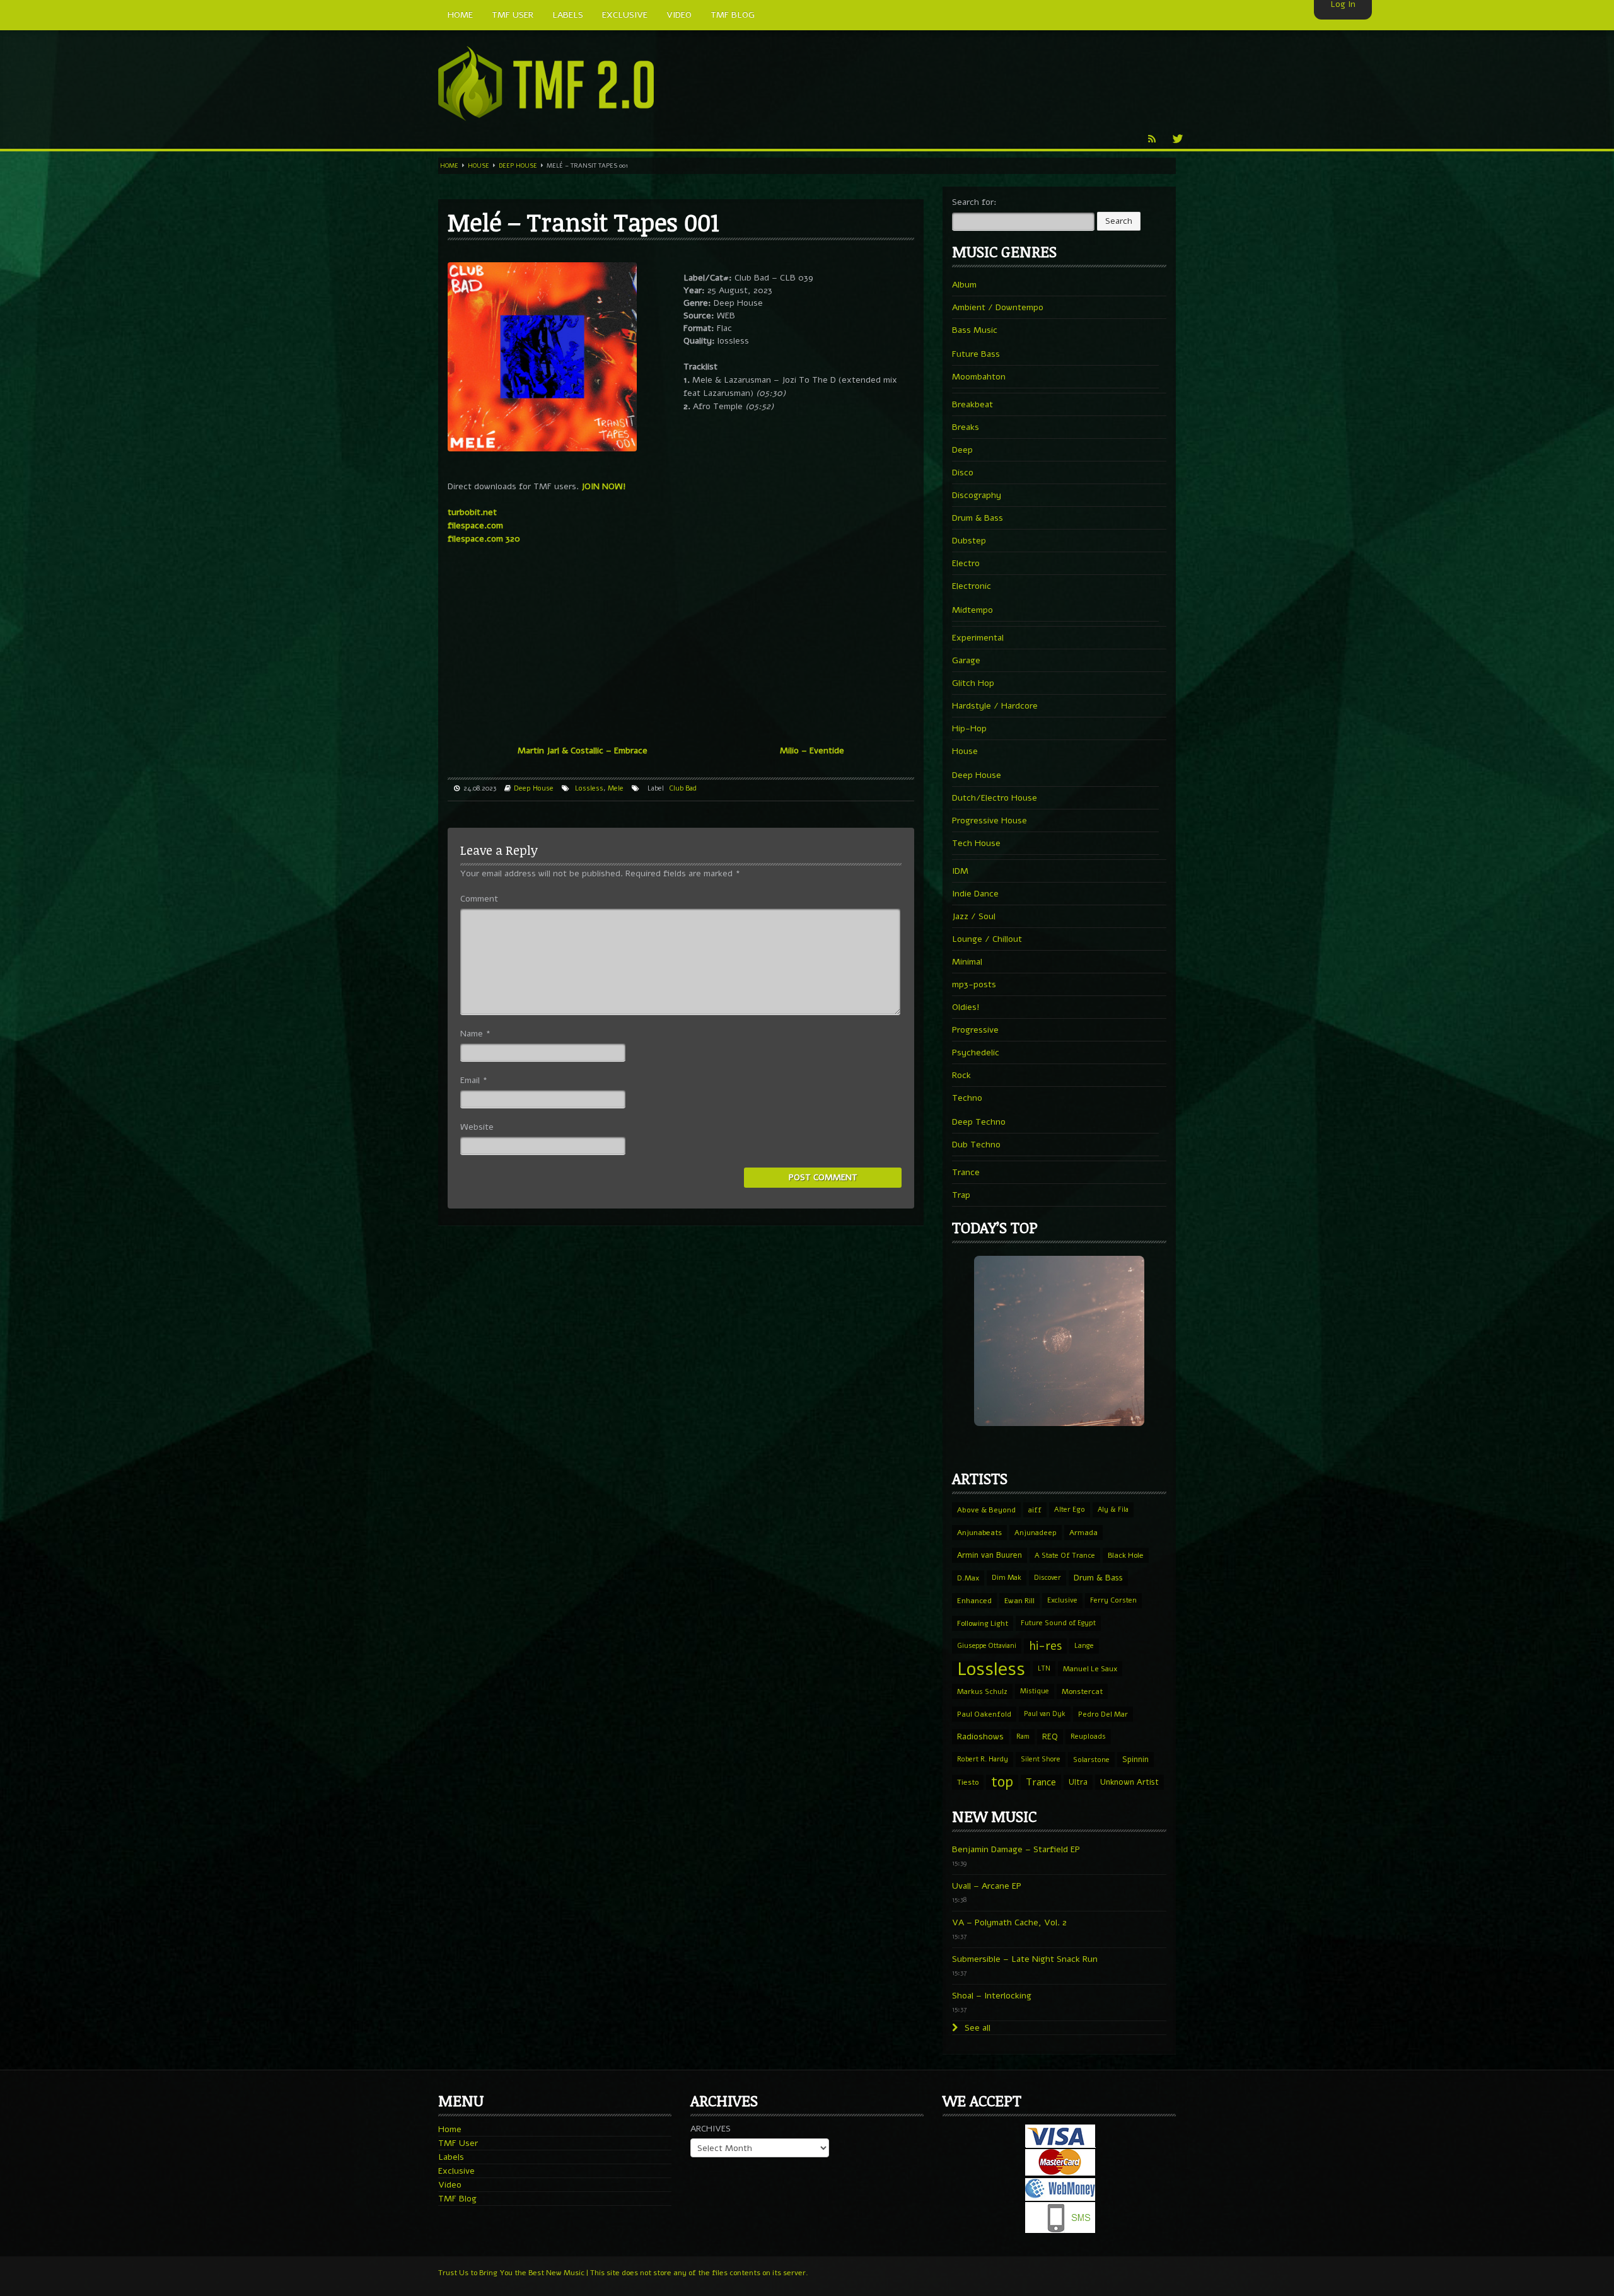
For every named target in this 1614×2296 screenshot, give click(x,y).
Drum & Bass (978, 518)
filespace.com (475, 525)
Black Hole (1126, 1555)
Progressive (975, 1030)
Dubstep (969, 541)
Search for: (974, 202)
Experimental (978, 638)
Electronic (972, 586)
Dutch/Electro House (995, 798)
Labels (451, 2157)
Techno (967, 1098)
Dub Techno (976, 1145)
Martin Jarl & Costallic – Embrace (583, 751)
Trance (966, 1172)
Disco (963, 473)
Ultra (1078, 1782)
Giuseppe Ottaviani (987, 1646)
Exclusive (1062, 1600)
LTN (1044, 1668)
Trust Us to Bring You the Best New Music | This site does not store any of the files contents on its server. (623, 2273)
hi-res (1045, 1646)
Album (964, 285)
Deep (962, 450)
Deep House (518, 166)
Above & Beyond (986, 1510)
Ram (1023, 1736)
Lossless (589, 788)
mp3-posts (974, 984)
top (1002, 1782)
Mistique (1035, 1691)
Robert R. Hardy (983, 1759)
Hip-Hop (969, 728)
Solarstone (1091, 1760)
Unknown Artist (1129, 1782)
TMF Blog (457, 2199)
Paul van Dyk (1045, 1714)
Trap (961, 1195)
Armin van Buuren (990, 1555)
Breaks (966, 427)
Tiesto (968, 1782)
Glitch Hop (973, 683)
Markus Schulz (982, 1691)
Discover (1048, 1578)
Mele (616, 788)
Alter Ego (1070, 1510)
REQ (1050, 1737)
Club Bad (683, 788)
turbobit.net (472, 512)
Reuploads (1088, 1736)
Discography (977, 495)
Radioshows (980, 1736)
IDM (960, 871)
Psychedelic (976, 1052)
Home (449, 166)
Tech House (976, 843)
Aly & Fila (1113, 1510)
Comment (479, 899)
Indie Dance (975, 894)
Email (474, 1080)
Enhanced (974, 1601)
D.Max (968, 1578)
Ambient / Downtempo (998, 307)
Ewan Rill (1019, 1601)
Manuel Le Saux (1090, 1669)
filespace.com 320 (484, 539)
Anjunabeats (979, 1533)
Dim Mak (1007, 1578)
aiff (1035, 1510)
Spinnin (1135, 1759)
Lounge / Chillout (987, 939)
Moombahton (979, 377)
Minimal (967, 962)
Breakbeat (972, 404)
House (479, 166)
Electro (966, 563)
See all (976, 2028)
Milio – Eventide (812, 751)
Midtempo (972, 610)
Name (475, 1034)
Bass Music (975, 330)
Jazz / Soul (974, 916)
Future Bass (976, 354)
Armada (1083, 1533)
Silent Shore (1041, 1759)
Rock (961, 1075)
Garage (966, 660)
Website (477, 1127)
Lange (1084, 1646)
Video (450, 2185)
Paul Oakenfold (984, 1714)
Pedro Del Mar (1103, 1714)
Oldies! (966, 1007)
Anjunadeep (1036, 1533)
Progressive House (990, 820)
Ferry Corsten (1113, 1600)
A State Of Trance (1065, 1555)
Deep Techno (979, 1122)
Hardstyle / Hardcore (995, 706)
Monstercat (1082, 1691)
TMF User (458, 2143)
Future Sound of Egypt (1058, 1623)
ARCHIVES (711, 2129)
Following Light (983, 1623)
